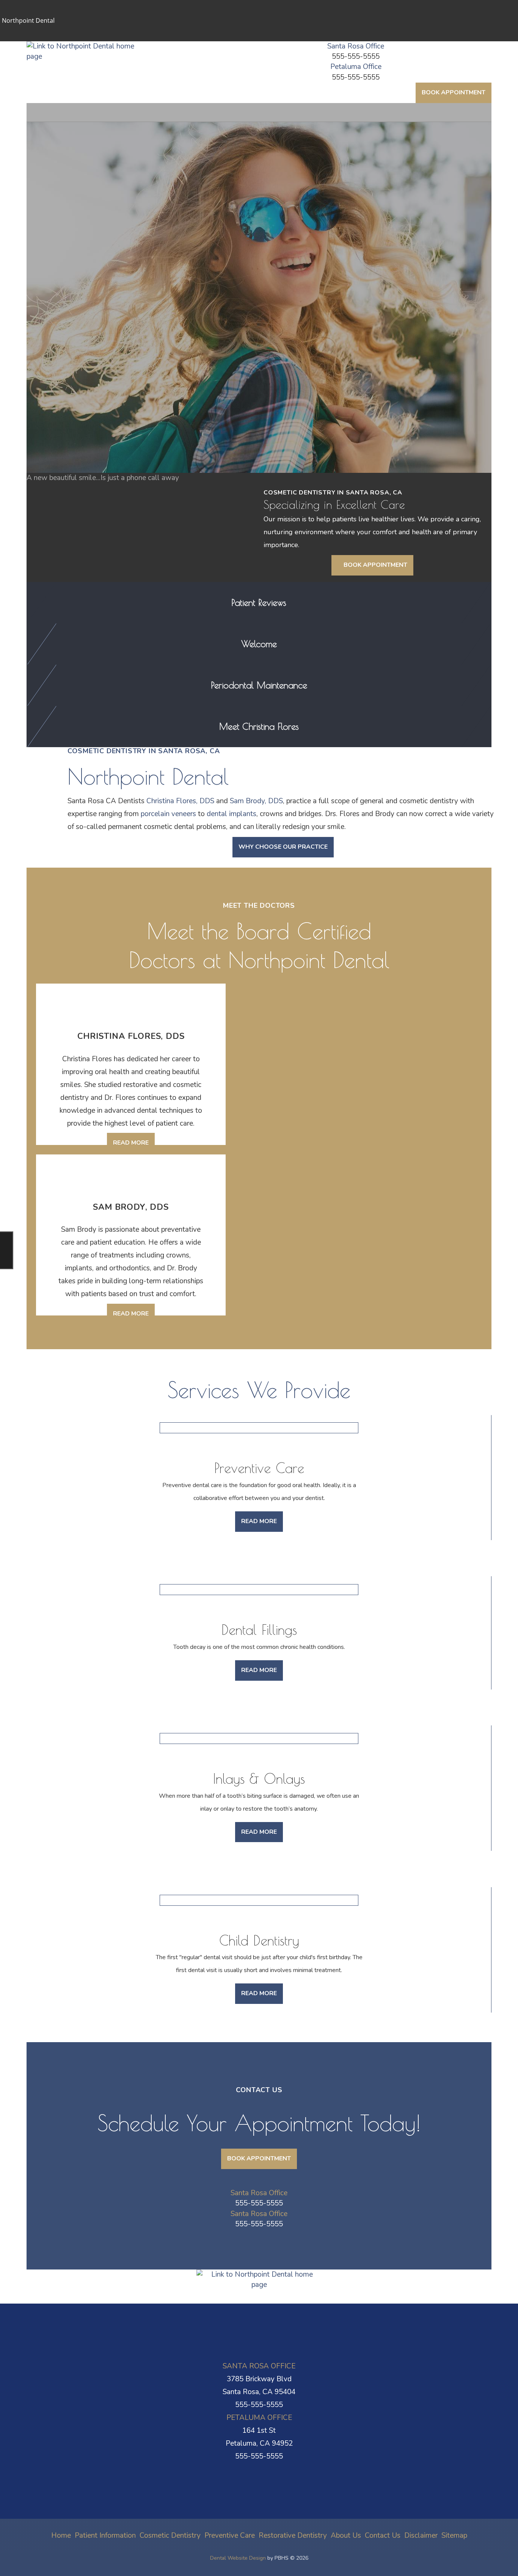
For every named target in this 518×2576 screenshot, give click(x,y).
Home (53, 107)
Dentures (64, 465)
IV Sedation (72, 244)
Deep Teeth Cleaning (85, 402)
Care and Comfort (75, 181)
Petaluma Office (356, 67)
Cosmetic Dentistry (77, 258)
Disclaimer (421, 2535)
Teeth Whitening (74, 287)
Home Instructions (81, 205)
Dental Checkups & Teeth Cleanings (99, 353)
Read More (134, 1146)
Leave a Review (73, 538)
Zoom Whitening (79, 297)
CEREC (61, 333)
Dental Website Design (238, 2558)
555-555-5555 (356, 56)
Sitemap (454, 2535)
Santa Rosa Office (356, 46)
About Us (60, 502)
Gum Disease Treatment (84, 379)
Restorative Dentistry (82, 416)
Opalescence (74, 310)
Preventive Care (71, 343)
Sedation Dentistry (76, 214)
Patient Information (78, 113)
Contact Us (64, 548)
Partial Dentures (78, 488)
